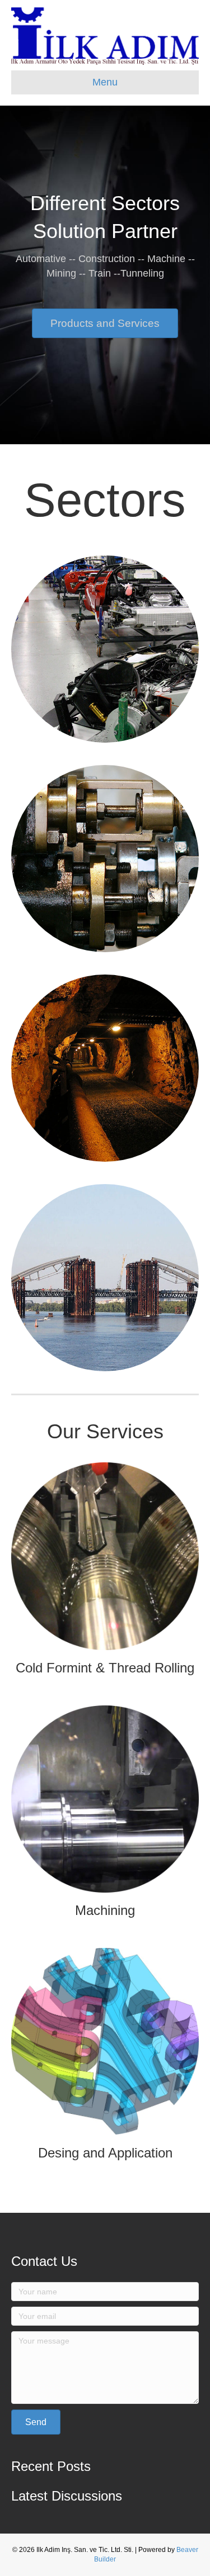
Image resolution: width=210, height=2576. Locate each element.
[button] (105, 323)
